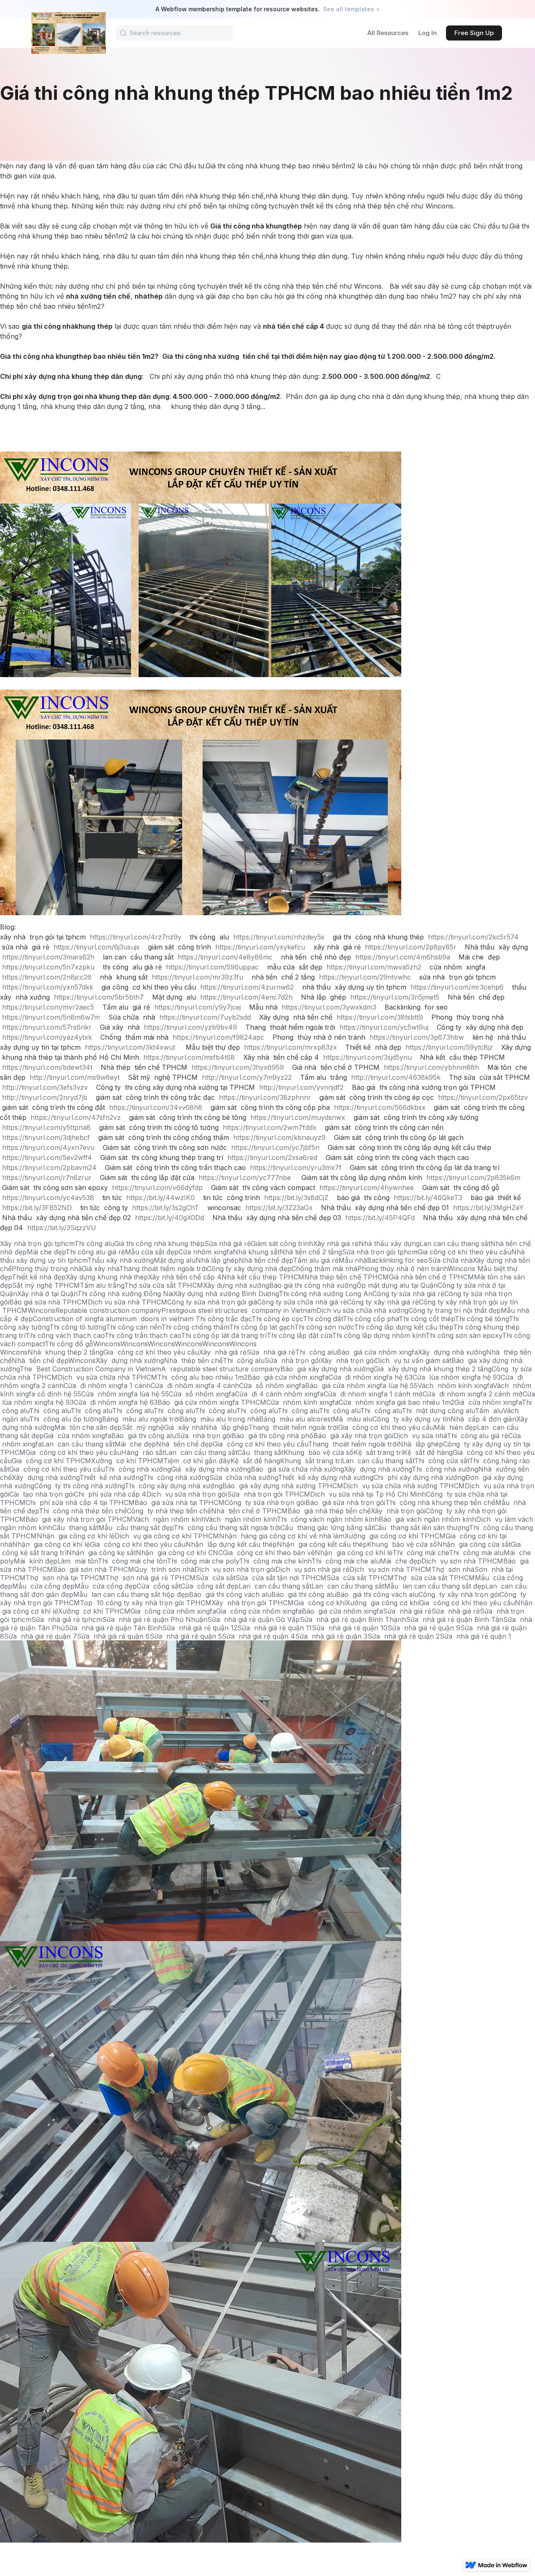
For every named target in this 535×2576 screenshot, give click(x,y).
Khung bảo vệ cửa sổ (318, 1452)
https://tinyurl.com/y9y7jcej (197, 1007)
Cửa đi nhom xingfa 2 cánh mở (473, 1394)
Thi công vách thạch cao (65, 1335)
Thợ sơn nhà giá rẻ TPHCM (150, 1578)
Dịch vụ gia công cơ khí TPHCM (167, 1536)
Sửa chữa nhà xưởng (244, 1477)
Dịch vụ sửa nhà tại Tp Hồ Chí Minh (368, 1494)
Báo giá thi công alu (144, 1436)
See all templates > (352, 9)
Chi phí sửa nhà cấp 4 (110, 1494)
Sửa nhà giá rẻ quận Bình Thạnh (353, 1619)
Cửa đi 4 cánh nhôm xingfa (279, 1394)
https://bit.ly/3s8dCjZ (296, 1198)
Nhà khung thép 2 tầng (65, 1352)
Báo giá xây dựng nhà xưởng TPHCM (283, 1486)
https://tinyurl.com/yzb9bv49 (190, 1027)
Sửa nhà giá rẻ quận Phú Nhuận (155, 1619)
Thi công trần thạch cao (143, 1335)
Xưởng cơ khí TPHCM (127, 1461)
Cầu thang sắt (260, 1452)
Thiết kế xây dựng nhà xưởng (326, 1477)
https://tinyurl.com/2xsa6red (272, 1157)
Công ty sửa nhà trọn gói (265, 1502)
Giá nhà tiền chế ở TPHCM (431, 1277)
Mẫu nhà (353, 1260)
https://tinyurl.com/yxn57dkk (48, 987)
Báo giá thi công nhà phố (273, 1436)
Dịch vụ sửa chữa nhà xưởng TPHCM (404, 1486)
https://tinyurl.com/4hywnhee (367, 1188)
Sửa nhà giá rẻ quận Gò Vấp (253, 1619)
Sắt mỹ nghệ (143, 1427)
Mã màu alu (353, 1419)
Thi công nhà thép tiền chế (83, 1511)
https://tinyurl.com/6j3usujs (97, 947)
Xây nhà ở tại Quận (47, 1294)
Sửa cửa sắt (215, 1578)
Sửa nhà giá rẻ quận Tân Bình (113, 1628)
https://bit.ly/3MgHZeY (488, 1208)
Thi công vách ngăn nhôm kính (328, 1519)
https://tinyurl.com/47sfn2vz (76, 1117)
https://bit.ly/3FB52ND (37, 1208)
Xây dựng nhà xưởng (236, 1285)
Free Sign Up (474, 33)
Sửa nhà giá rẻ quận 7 (41, 1636)
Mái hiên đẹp (455, 1427)
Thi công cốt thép (427, 1319)
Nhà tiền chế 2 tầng (311, 1252)
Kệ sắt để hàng (428, 1452)
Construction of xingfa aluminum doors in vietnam (114, 1319)
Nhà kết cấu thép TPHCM (263, 1277)
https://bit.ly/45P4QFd (380, 1218)
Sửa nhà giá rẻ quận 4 (259, 1636)
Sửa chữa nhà (450, 1260)
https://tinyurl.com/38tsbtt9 (380, 1017)
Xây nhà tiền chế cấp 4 (185, 1277)
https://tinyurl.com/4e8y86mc (225, 957)
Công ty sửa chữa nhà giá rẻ (302, 1302)
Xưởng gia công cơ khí (382, 1603)
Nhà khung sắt (256, 1252)
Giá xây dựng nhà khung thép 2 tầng (433, 1369)
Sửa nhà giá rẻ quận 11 (275, 1628)
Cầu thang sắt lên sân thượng (421, 1528)
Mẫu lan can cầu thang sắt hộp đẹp (131, 1594)
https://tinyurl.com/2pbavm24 (49, 1167)
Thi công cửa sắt (442, 1461)
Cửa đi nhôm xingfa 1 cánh (107, 1386)
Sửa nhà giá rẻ (228, 1244)
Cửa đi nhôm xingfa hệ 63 (371, 1377)
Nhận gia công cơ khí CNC (179, 1553)
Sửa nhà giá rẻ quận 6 (113, 1636)
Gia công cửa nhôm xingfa (173, 1611)
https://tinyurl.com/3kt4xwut (130, 1047)
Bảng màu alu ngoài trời (141, 1419)
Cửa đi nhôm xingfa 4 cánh (195, 1386)
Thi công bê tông (482, 1319)
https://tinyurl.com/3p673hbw (417, 1037)
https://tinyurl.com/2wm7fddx (270, 1127)
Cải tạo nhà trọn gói (42, 1494)
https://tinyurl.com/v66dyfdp (157, 1188)
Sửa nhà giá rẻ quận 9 (424, 1628)
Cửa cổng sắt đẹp (210, 1586)
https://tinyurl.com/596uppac (212, 967)
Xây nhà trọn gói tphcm (37, 1244)
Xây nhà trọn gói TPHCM (253, 1603)
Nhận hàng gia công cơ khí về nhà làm (282, 1536)
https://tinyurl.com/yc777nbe (245, 1178)
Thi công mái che (421, 1553)
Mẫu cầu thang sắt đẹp (136, 1528)
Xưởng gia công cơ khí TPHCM (395, 1536)
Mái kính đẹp (36, 1561)
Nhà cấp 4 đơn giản (483, 1419)
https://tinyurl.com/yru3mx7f (296, 1167)
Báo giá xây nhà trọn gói (353, 1436)
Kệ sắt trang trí (378, 1452)
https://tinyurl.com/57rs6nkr (47, 1027)
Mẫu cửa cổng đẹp (43, 1586)
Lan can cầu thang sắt (455, 1244)
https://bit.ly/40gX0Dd (169, 1218)
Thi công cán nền (134, 1327)
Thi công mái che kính (275, 1561)
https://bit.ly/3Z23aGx (279, 1208)
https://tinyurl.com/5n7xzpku (48, 967)
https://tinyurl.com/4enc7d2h (246, 997)
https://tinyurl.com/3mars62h (48, 957)
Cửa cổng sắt (159, 1586)
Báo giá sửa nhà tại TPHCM (180, 1502)
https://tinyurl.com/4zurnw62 (247, 987)
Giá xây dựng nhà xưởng (211, 1469)
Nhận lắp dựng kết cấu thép (231, 1544)
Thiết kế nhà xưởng (111, 1477)
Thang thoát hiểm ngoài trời (163, 1269)
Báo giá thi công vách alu (230, 1594)
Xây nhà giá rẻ (336, 1244)
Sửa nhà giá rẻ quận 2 (404, 1636)
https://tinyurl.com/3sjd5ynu (367, 1057)
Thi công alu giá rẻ (95, 1252)
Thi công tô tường (78, 1327)
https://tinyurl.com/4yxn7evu (48, 1147)
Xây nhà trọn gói (348, 1360)
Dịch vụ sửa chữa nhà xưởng (362, 1310)
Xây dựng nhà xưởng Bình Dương (226, 1294)
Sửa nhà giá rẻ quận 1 (475, 1636)
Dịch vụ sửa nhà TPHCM (127, 1302)
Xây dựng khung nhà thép (107, 1277)
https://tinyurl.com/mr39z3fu (197, 977)
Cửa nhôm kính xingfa (302, 1402)
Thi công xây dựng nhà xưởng (173, 1486)
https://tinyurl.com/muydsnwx (298, 1117)
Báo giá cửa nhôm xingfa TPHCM (212, 1402)
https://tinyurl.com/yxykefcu (260, 947)
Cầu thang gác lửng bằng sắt (327, 1528)
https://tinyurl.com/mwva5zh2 (374, 967)
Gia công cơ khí (320, 1603)
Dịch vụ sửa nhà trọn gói (187, 1494)
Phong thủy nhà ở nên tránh (403, 1269)
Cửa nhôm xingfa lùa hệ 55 (125, 1394)
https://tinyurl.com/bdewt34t (47, 1067)
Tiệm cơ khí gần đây (197, 1461)
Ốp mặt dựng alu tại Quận (397, 1285)
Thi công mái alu (476, 1553)
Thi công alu (94, 1244)
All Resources (388, 33)
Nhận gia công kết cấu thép (322, 1544)
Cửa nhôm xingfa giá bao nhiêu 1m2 (396, 1402)
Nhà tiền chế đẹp (266, 1260)
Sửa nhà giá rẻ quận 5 (186, 1636)
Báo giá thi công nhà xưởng (313, 1285)
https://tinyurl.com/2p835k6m (473, 1178)
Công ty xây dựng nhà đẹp (249, 1269)
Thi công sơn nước (324, 1327)
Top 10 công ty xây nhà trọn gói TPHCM (146, 1603)
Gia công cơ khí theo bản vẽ (269, 1553)
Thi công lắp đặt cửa (299, 1335)
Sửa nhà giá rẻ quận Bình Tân (455, 1619)
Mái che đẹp (46, 1252)
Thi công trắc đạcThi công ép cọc (249, 1319)
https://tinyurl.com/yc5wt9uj (384, 1027)
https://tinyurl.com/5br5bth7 (99, 997)
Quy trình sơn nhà (164, 1569)
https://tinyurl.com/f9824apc (218, 1037)
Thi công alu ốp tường (66, 1419)
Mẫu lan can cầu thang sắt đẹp (435, 1586)
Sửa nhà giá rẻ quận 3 (331, 1636)
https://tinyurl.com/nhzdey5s (279, 937)
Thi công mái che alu (346, 1561)
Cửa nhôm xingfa (206, 1252)
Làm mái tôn (78, 1561)
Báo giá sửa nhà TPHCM (48, 1302)
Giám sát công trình (282, 1244)
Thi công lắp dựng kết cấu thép (404, 1327)
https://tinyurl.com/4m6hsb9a (403, 957)
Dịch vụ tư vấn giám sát (413, 1360)
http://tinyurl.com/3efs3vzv (45, 1087)
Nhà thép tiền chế (193, 1360)
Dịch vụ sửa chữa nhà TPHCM (107, 1377)
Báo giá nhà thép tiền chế (329, 1511)
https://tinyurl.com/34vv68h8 (156, 1107)
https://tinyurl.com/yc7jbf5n (275, 1147)
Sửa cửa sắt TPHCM (360, 1578)
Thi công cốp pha (371, 1319)
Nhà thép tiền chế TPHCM (346, 1277)
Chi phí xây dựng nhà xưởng (419, 1477)
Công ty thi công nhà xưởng (79, 1486)
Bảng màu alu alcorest (296, 1419)
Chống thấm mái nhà (324, 1269)
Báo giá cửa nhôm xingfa (377, 1352)
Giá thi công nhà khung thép (159, 1244)
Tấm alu (489, 1411)
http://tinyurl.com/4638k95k (396, 1077)
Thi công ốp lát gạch (262, 1327)
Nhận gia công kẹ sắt (101, 1553)
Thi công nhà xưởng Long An (326, 1294)
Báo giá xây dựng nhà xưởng (327, 1369)
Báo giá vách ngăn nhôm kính (427, 1519)
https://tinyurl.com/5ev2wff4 (47, 1157)
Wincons (461, 1269)
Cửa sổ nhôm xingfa (272, 1386)
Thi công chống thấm (195, 1327)
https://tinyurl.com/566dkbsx (380, 1107)
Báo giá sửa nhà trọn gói (345, 1502)
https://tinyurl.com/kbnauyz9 (279, 1137)
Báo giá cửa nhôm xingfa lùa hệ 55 (361, 1386)
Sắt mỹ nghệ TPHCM (46, 1285)
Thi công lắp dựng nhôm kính (379, 1335)
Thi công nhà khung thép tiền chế (440, 1502)
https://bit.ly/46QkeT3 (428, 1198)
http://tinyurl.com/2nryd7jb (46, 1097)
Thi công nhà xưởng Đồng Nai (125, 1294)
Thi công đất (323, 1319)
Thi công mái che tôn (132, 1561)
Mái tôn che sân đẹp (88, 1427)
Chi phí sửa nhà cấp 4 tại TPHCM (80, 1502)
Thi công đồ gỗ (69, 1344)
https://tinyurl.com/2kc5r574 (473, 937)
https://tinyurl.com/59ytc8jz (449, 1047)
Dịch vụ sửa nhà (420, 1436)
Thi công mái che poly (203, 1561)
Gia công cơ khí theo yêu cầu (464, 1252)
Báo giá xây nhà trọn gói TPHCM (79, 1519)
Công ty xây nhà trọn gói (459, 1594)
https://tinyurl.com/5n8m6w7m (51, 1017)
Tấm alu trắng (102, 1285)
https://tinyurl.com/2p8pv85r (411, 947)
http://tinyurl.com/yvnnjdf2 (301, 1087)
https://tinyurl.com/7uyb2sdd (205, 1017)
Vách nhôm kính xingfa (455, 1386)
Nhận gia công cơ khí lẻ (76, 1536)
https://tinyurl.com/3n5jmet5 (395, 997)
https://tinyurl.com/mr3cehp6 (457, 987)
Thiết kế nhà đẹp (39, 1277)
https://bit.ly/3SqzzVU (62, 1228)
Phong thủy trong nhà (47, 1269)
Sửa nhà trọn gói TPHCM (269, 1494)
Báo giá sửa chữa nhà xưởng (297, 1469)
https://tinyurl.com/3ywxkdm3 (329, 1007)
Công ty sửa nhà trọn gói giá (212, 1302)
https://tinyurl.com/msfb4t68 (189, 1057)
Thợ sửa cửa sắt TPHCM (164, 1285)
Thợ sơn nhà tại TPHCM (65, 1578)
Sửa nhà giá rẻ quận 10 (350, 1628)
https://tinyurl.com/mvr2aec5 (48, 1007)
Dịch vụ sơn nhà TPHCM (462, 1561)
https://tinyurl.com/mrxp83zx (290, 1047)
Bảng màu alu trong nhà (219, 1419)
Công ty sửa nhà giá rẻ (408, 1294)
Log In (428, 33)
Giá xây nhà (101, 1269)
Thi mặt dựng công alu (438, 1411)
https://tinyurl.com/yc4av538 (48, 1198)
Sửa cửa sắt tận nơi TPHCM (281, 1578)
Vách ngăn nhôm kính (169, 1519)
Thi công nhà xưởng (138, 1469)
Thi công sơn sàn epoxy (464, 1335)
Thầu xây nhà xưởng (121, 1260)
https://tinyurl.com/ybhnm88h (431, 1067)
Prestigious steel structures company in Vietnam (239, 1310)
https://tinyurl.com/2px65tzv (483, 1097)
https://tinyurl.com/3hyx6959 (238, 1067)
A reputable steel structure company (221, 1369)
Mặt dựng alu (175, 1260)
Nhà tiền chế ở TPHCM (249, 1511)
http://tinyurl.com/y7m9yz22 (247, 1077)
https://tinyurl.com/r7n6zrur (47, 1178)
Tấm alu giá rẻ (316, 1260)
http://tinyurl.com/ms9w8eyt (75, 1077)
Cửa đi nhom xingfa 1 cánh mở (373, 1394)
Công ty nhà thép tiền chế (169, 1511)
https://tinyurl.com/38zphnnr (265, 1097)
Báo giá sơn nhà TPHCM (94, 1569)
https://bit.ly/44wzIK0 (160, 1198)
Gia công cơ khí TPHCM (51, 1461)
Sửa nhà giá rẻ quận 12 (200, 1628)
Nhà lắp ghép (217, 1260)
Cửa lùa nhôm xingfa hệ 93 (457, 1377)
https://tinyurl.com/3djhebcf (46, 1137)
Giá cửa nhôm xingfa (488, 1402)
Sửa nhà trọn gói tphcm (380, 1252)
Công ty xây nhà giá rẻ (383, 1302)
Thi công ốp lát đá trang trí (224, 1335)
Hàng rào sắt (143, 1452)
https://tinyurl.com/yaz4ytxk (47, 1037)
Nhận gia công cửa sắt (474, 1544)
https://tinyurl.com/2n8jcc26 (47, 977)
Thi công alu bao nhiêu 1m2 (202, 1377)
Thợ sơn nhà (453, 1569)
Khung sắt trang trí (311, 1461)
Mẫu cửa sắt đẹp (152, 1252)
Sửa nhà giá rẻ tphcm (67, 1619)
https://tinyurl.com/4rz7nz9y (136, 937)
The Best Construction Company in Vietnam (90, 1369)
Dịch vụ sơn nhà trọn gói (235, 1569)
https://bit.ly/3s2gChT (166, 1208)
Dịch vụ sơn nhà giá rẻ (312, 1569)
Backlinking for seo (397, 1260)
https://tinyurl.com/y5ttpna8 (46, 1127)
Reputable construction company (108, 1310)
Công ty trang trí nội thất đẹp (455, 1310)
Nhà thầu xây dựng (389, 1244)
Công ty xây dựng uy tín (411, 1419)
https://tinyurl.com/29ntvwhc (365, 977)
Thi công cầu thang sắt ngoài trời (227, 1528)
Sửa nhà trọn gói (292, 1360)
